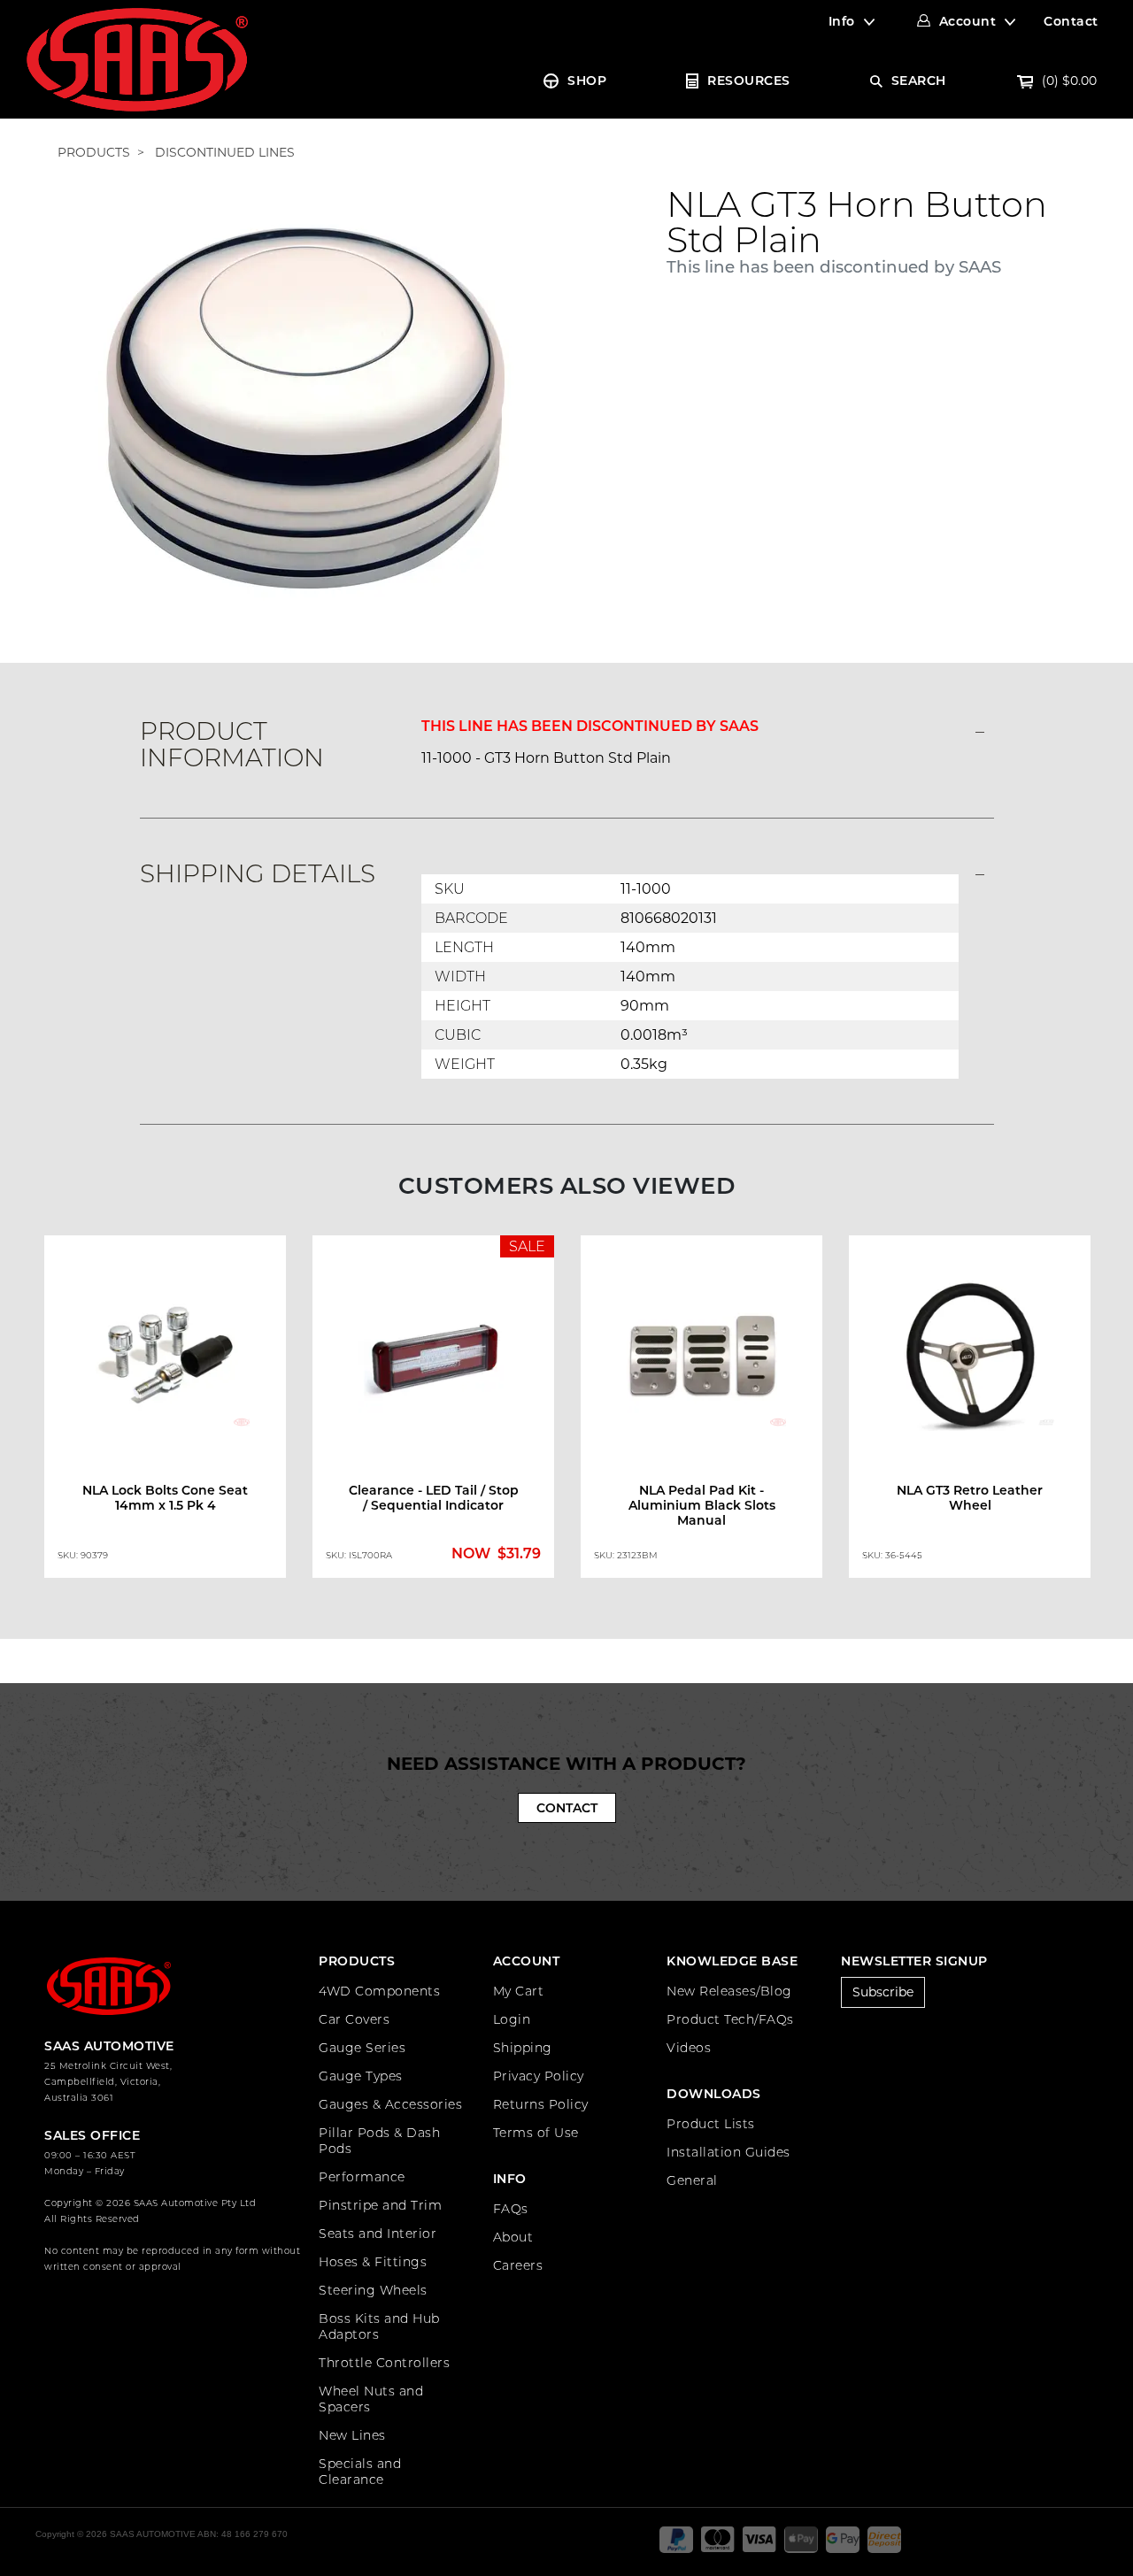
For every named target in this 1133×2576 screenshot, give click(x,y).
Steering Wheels (373, 2290)
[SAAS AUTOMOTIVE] (137, 58)
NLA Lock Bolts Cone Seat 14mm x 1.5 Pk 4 (165, 1498)
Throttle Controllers (384, 2363)
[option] (165, 1411)
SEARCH (919, 81)
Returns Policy (541, 2104)
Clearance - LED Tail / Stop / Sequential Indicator (434, 1498)
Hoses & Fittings (373, 2262)
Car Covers (354, 2019)
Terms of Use (536, 2133)
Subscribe (883, 1992)
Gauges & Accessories (390, 2104)
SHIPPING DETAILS (258, 873)
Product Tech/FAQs (730, 2019)
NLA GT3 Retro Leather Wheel (970, 1498)
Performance (362, 2177)
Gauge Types (361, 2076)
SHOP (587, 81)
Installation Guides (728, 2152)
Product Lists (711, 2124)
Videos (689, 2048)
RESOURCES (749, 81)
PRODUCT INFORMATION (232, 744)
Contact (1071, 21)
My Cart (519, 1991)
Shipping (523, 2048)
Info (842, 21)
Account (968, 21)
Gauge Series (362, 2048)
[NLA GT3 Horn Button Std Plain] (305, 407)
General (692, 2180)
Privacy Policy (539, 2076)
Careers (518, 2265)
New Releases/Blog (729, 1991)
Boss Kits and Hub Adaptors (379, 2326)
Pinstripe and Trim (380, 2205)
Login (512, 2019)
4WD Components (379, 1991)
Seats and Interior (378, 2234)
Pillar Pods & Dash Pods (379, 2141)
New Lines (352, 2435)
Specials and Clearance (360, 2472)
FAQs (511, 2209)
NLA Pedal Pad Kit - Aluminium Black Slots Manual (702, 1505)
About (513, 2237)
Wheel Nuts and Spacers (371, 2399)
